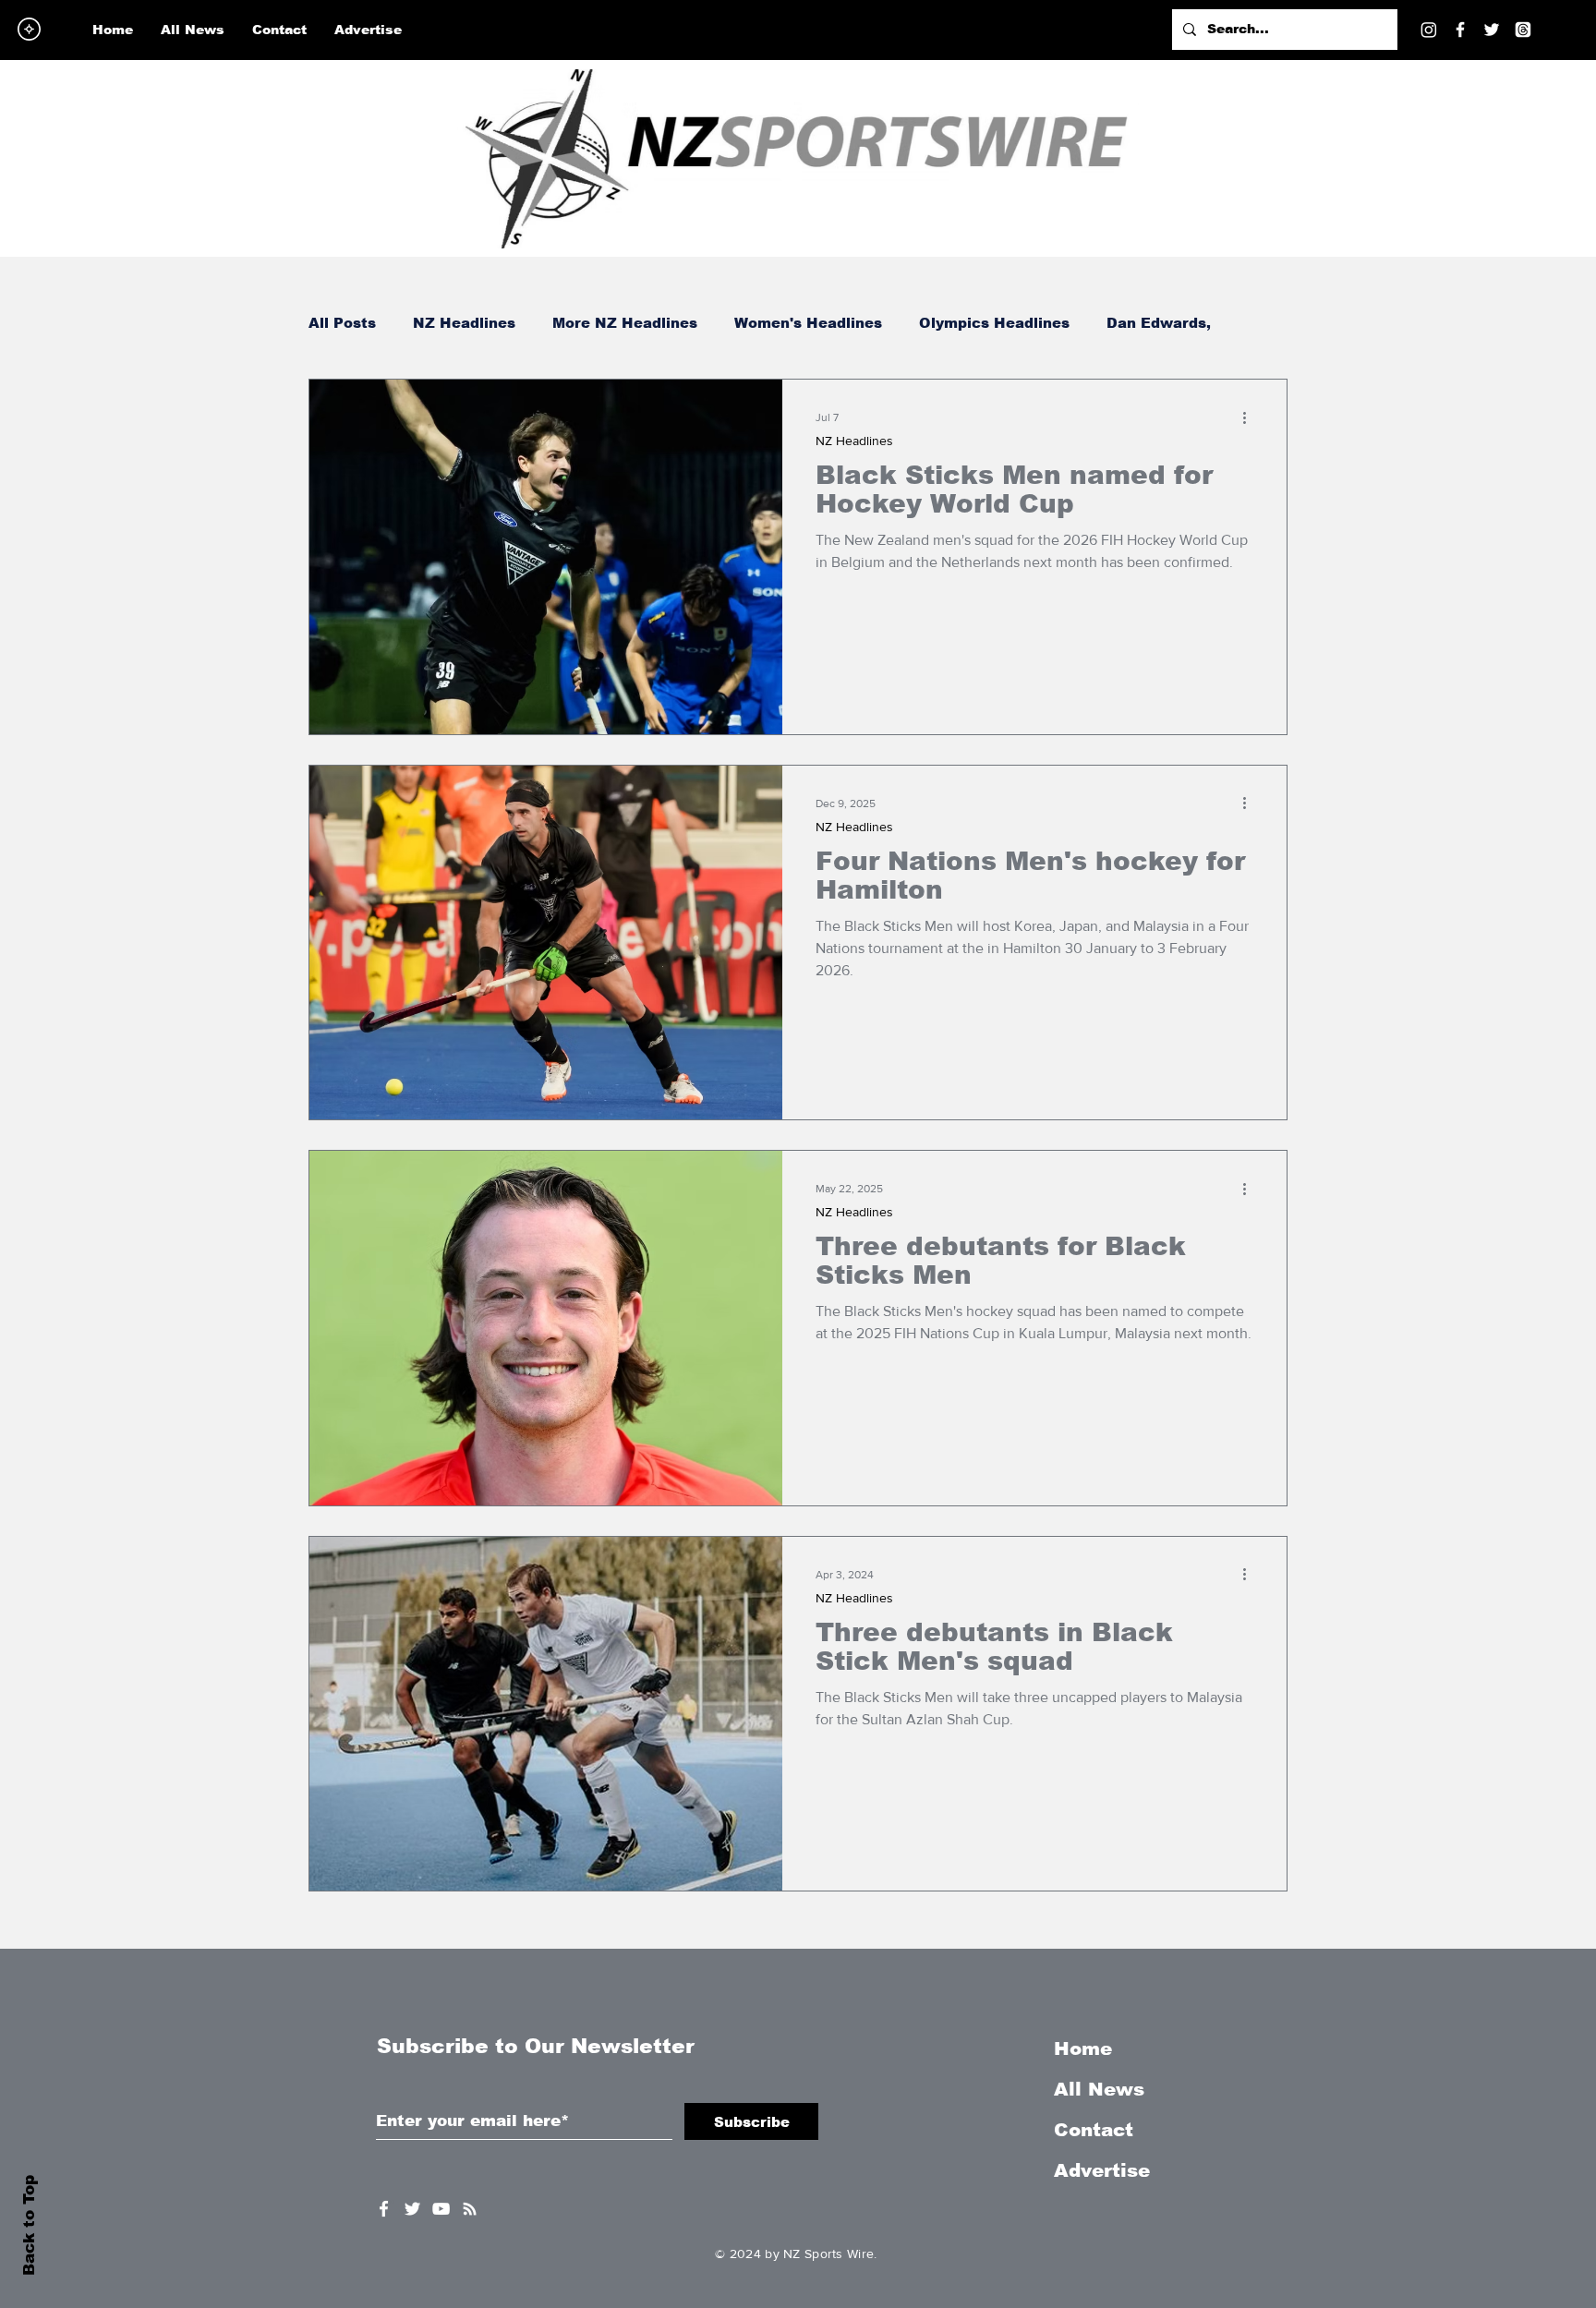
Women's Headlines (808, 323)
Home (1083, 2048)
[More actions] (1251, 417)
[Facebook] (1460, 30)
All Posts (342, 323)
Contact (1094, 2130)
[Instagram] (1429, 30)
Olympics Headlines (994, 323)
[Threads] (1523, 30)
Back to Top (29, 2225)
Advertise (1102, 2170)
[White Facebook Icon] (384, 2209)
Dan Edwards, (1159, 323)
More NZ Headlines (625, 323)
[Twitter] (1492, 30)
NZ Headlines (464, 323)
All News (1099, 2089)
